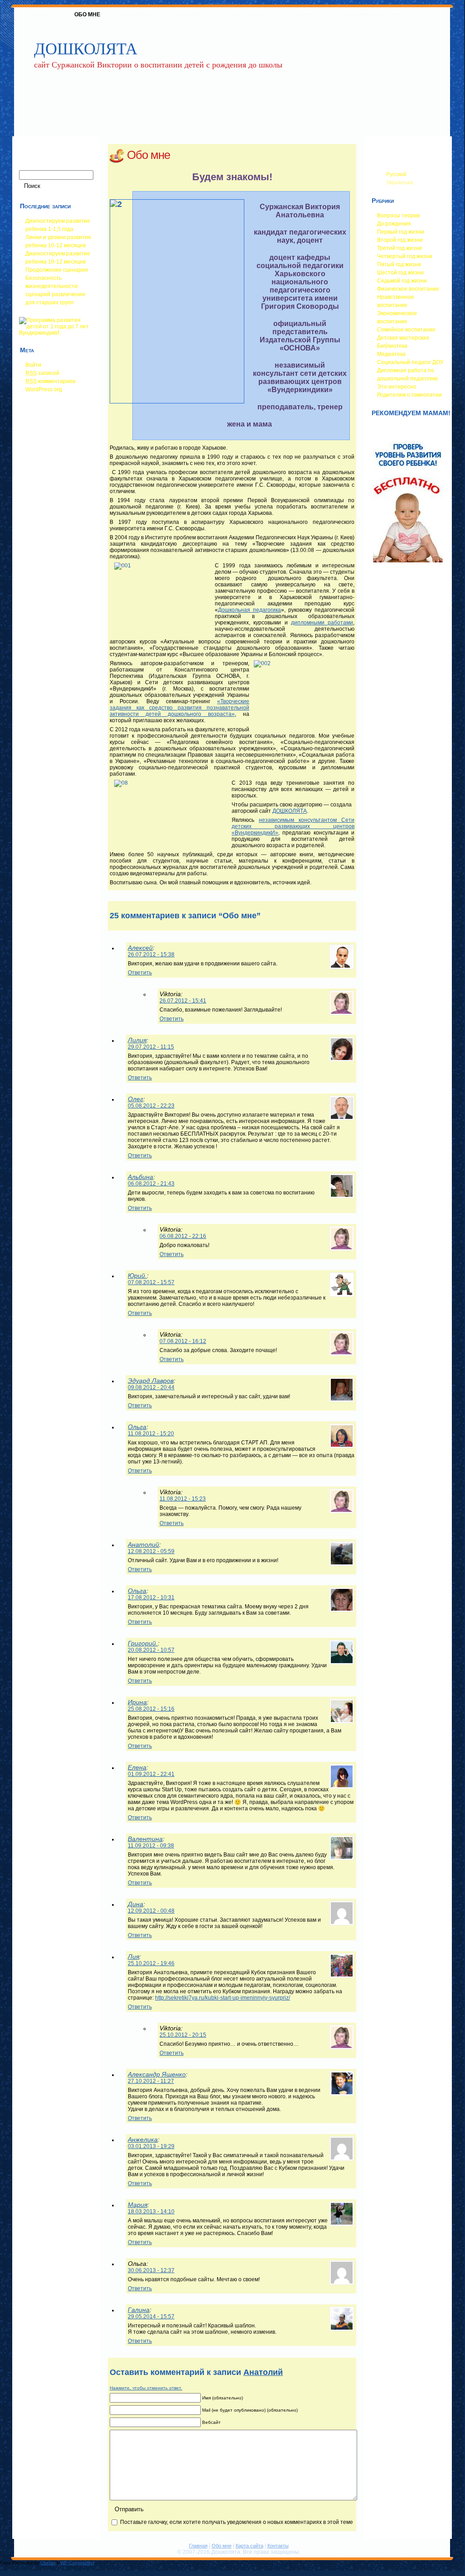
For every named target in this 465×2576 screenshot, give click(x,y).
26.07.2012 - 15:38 (151, 955)
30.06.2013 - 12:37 (151, 2270)
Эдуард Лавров (151, 1381)
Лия (133, 1957)
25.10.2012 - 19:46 (151, 1963)
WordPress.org (44, 389)
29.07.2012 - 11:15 (151, 1047)
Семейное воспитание (406, 330)
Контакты (278, 2546)
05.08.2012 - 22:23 (151, 1106)
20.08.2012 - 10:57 (151, 1650)
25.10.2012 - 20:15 (183, 2035)
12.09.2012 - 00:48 (151, 1911)
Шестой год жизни (400, 273)
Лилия (137, 1040)
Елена (137, 1767)
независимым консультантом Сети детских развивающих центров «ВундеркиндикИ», (293, 826)
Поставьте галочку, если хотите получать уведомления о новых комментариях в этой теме (237, 2522)
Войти (33, 365)
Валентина (145, 1839)
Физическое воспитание (408, 289)
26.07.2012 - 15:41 (183, 1001)
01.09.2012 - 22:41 (151, 1774)
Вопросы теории (399, 216)
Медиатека (391, 354)
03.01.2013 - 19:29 (151, 2146)
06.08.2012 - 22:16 (183, 1236)
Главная (198, 2546)
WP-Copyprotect (77, 2563)
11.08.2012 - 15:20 (151, 1434)
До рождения (394, 224)
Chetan (48, 2563)
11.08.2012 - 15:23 (183, 1499)
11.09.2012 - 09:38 (151, 1846)
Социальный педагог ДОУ (410, 362)
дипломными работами (322, 623)
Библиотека (392, 346)
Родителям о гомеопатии (409, 395)
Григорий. (143, 1643)
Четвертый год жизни (405, 256)
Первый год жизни (401, 232)
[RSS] (21, 2550)
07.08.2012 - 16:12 (183, 1341)
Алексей (140, 948)
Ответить (140, 973)
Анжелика (143, 2139)
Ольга (137, 1427)
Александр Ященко (157, 2074)
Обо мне (148, 155)
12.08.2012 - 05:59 (151, 1551)
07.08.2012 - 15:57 (151, 1282)
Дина (136, 1904)
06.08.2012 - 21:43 (151, 1184)
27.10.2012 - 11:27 (151, 2081)
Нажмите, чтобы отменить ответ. (146, 2388)
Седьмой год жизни (402, 281)
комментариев (50, 381)
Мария (138, 2205)
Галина (139, 2310)
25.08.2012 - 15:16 (151, 1709)
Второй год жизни (400, 240)
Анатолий (143, 1545)
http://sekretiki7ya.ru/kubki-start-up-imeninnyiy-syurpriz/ (223, 1998)
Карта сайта (249, 2546)
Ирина (137, 1702)
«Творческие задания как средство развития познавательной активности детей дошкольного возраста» (179, 708)
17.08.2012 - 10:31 (151, 1597)
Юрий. (137, 1276)
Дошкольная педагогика (249, 610)
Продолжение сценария (57, 270)
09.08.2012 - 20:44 (151, 1387)
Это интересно (397, 387)
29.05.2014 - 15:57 (151, 2317)
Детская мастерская (403, 338)
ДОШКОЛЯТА (86, 48)
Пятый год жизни (399, 264)
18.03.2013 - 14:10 (151, 2211)
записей (42, 373)
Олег (136, 1099)
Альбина (140, 1177)
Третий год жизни (400, 248)
